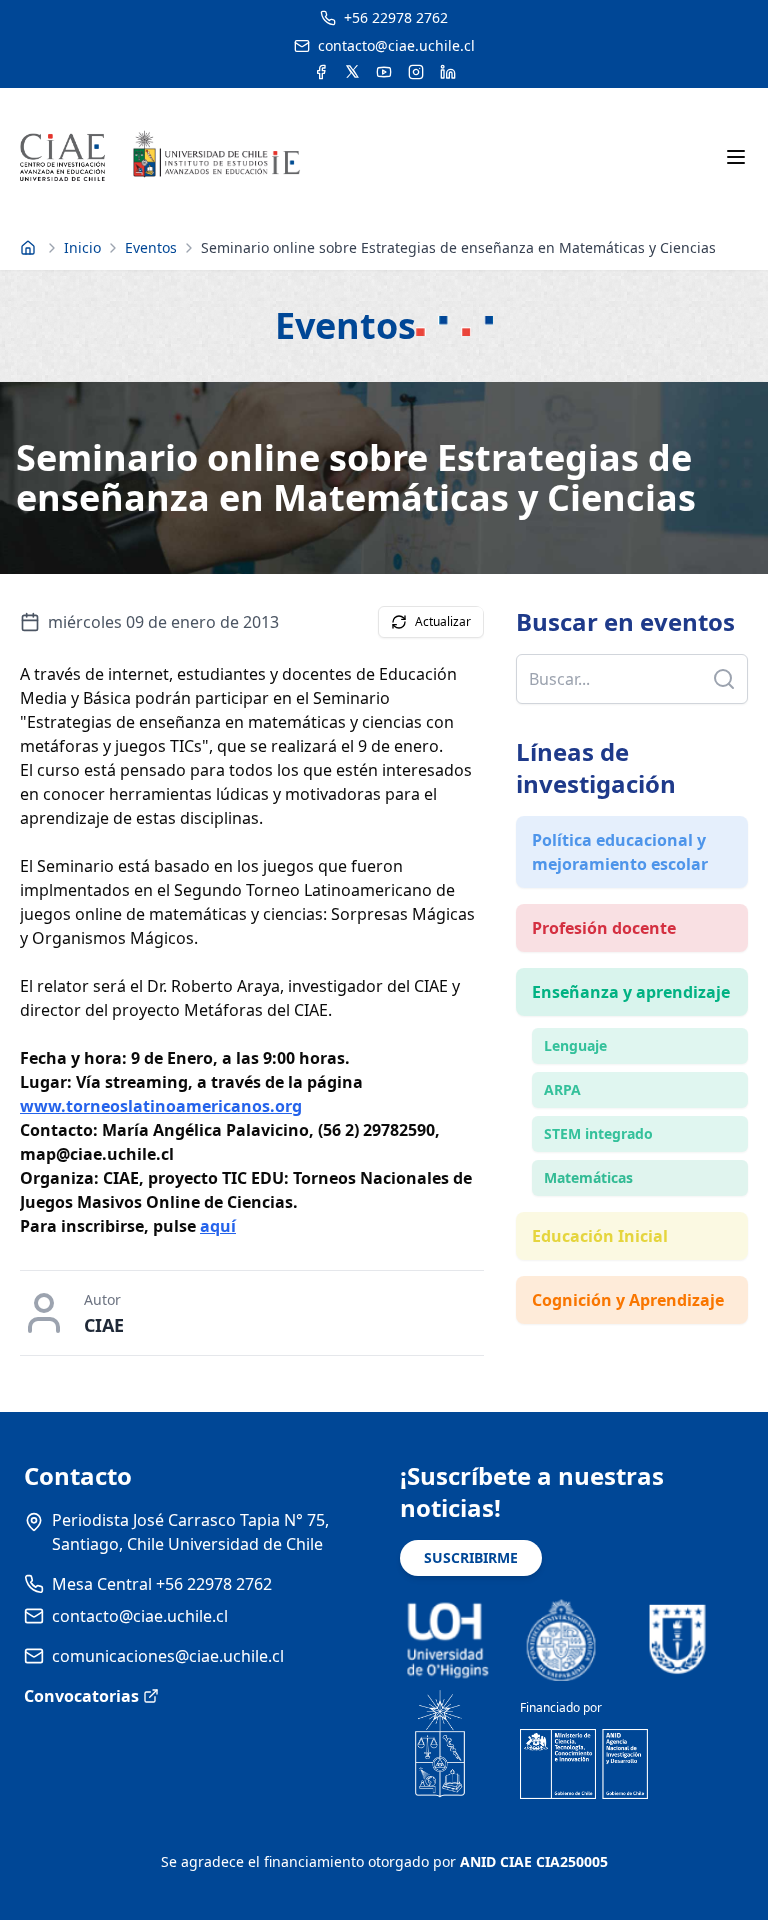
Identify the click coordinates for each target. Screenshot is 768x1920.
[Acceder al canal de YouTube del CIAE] (384, 72)
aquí (218, 1226)
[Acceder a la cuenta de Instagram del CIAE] (416, 72)
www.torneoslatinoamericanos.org (161, 1106)
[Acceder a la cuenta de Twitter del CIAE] (352, 72)
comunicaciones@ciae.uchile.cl (168, 1656)
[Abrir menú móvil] (736, 157)
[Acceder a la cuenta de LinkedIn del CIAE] (448, 72)
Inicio (82, 247)
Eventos (151, 247)
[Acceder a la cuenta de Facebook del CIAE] (321, 72)
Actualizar (443, 621)
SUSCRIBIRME (471, 1557)
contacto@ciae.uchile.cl (140, 1616)
